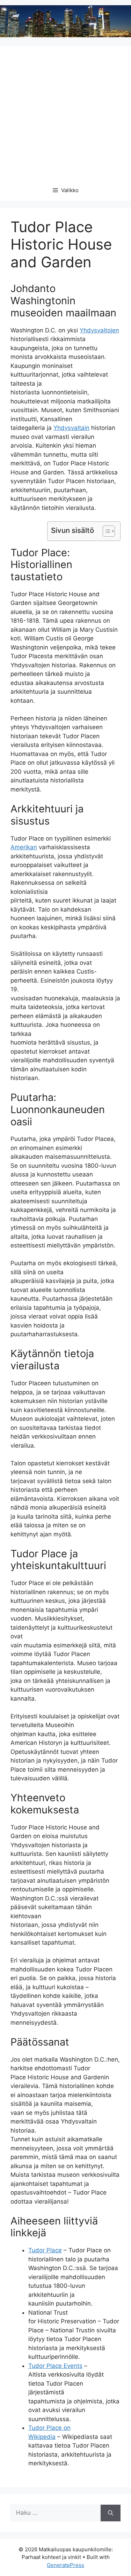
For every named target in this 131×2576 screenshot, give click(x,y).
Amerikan (24, 847)
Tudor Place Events (55, 2366)
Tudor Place (45, 2250)
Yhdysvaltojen (99, 330)
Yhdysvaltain (71, 428)
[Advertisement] (65, 111)
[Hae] (111, 2513)
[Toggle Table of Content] (105, 531)
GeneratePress (65, 2565)
